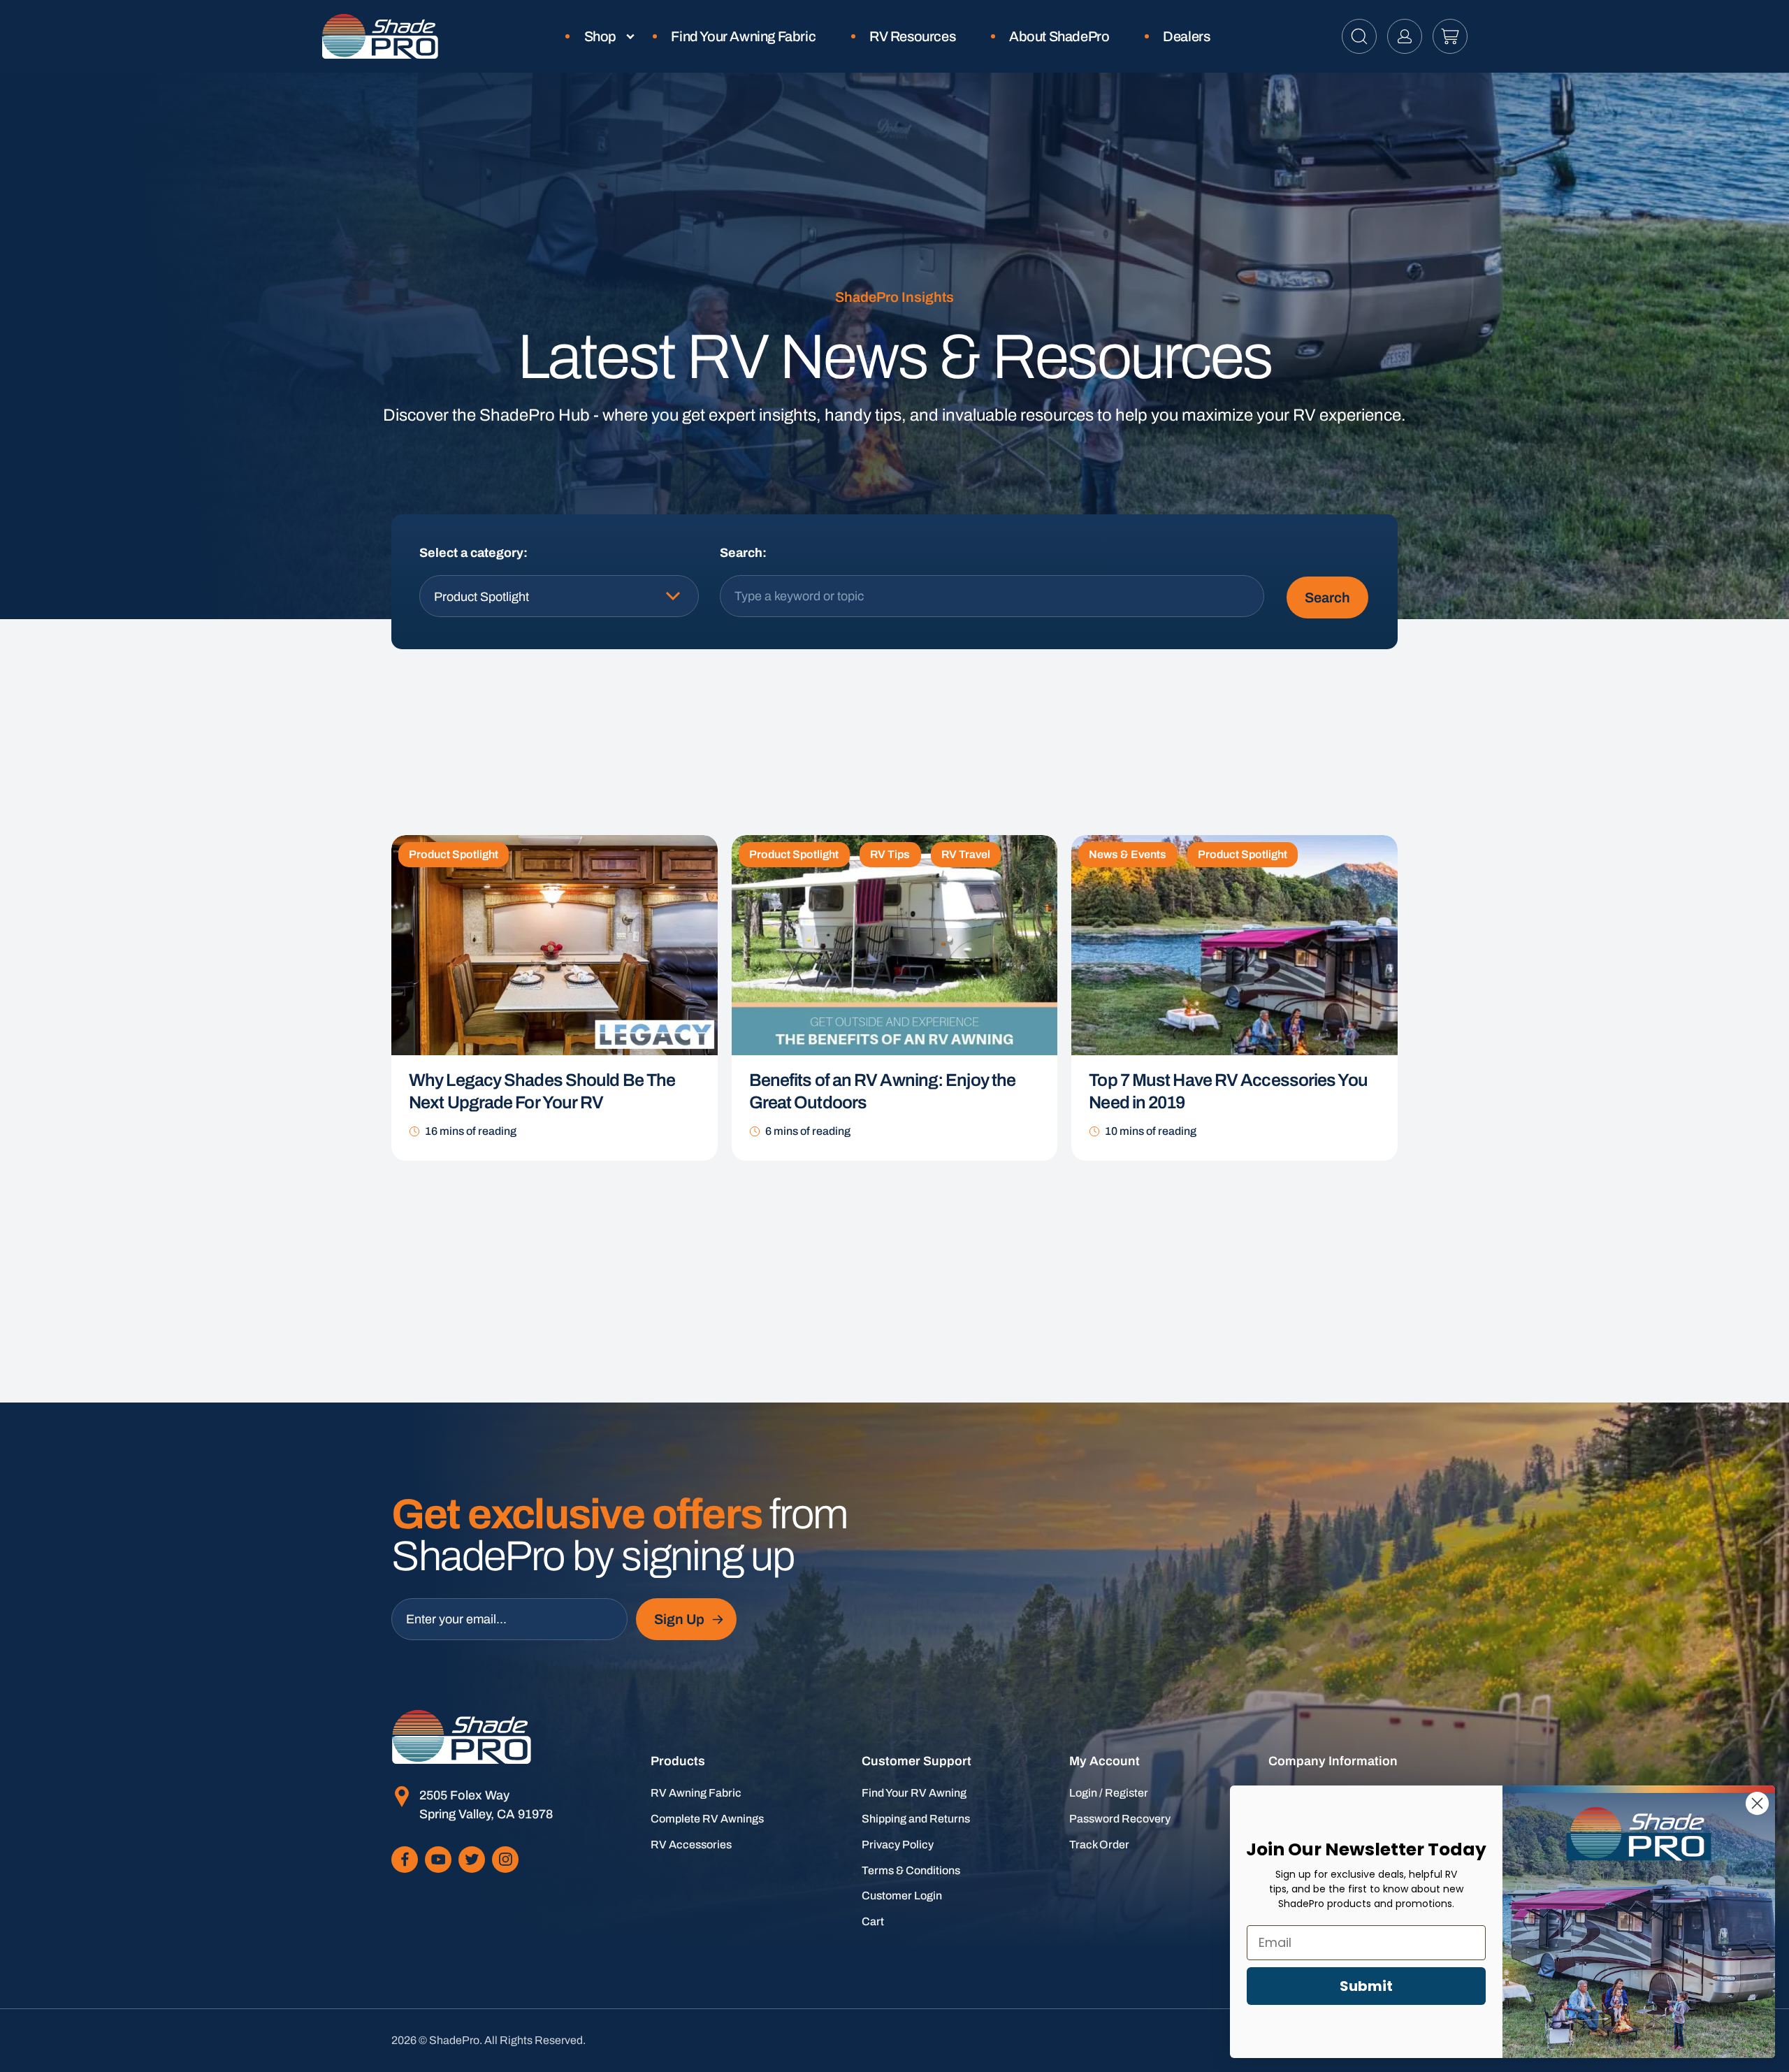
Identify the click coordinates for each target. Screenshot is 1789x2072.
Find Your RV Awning (914, 1793)
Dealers (1186, 36)
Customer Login (902, 1896)
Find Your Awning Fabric (743, 36)
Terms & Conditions (911, 1870)
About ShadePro (1059, 36)
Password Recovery (1120, 1819)
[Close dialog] (1757, 1803)
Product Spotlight (454, 854)
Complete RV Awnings (707, 1819)
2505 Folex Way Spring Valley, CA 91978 (486, 1805)
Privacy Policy (898, 1845)
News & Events (1128, 854)
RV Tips (890, 854)
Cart (873, 1921)
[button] (1359, 36)
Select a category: (473, 553)
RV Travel (966, 854)
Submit (1366, 1986)
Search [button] (1327, 597)
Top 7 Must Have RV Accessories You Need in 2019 (1228, 1092)
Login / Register (1109, 1793)
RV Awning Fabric (696, 1793)
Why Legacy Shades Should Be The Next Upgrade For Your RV (542, 1092)
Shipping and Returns (916, 1819)
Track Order (1099, 1845)
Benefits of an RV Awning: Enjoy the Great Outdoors (883, 1092)
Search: (743, 553)
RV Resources (912, 36)
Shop (600, 36)
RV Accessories (691, 1845)
